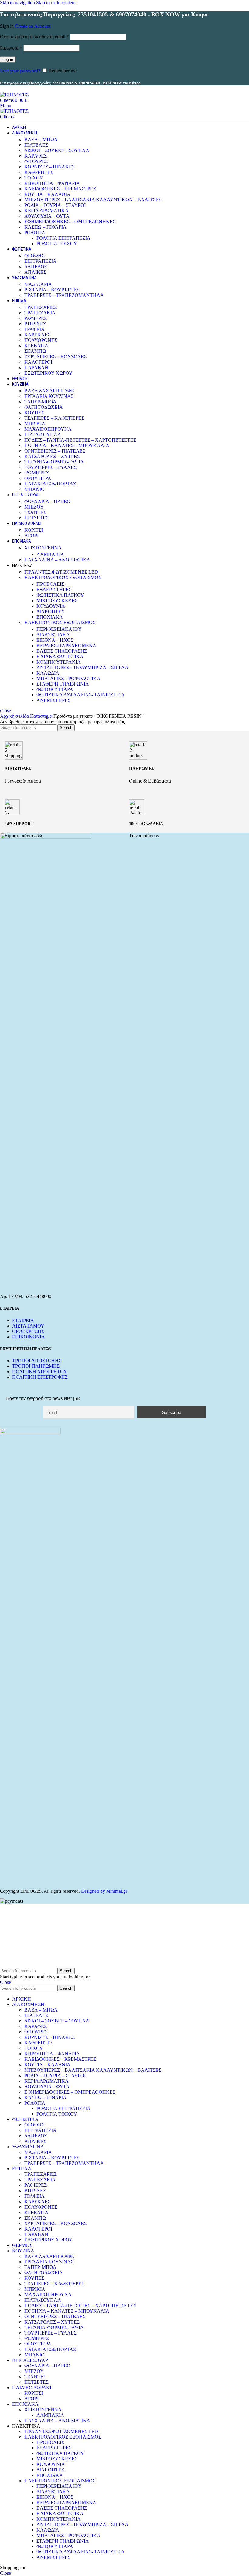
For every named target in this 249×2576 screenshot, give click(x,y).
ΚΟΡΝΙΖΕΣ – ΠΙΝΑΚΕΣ (49, 167)
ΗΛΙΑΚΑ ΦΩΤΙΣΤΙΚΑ (60, 656)
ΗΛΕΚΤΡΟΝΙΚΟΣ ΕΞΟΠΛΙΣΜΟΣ (60, 622)
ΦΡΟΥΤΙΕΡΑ (38, 478)
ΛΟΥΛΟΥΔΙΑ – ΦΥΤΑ (47, 216)
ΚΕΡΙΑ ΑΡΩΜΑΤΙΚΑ (46, 211)
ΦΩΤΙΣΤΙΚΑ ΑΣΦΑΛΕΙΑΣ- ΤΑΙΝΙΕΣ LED (80, 695)
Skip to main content (56, 3)
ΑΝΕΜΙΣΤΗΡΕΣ (53, 700)
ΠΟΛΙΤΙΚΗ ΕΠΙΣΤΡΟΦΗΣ (40, 1377)
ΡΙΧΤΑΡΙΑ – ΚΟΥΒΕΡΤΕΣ (52, 290)
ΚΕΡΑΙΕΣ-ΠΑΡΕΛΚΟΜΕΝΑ (66, 646)
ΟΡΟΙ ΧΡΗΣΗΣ (28, 1331)
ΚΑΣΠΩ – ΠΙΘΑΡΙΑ (45, 227)
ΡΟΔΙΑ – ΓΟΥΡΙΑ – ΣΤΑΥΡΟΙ (55, 205)
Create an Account (33, 26)
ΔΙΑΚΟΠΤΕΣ (50, 611)
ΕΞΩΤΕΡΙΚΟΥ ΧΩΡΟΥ (48, 373)
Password (11, 48)
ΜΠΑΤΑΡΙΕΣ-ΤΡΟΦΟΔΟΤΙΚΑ (68, 678)
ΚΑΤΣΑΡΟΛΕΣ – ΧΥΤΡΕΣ (52, 456)
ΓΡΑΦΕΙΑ (34, 329)
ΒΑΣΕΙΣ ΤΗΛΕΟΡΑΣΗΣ (62, 651)
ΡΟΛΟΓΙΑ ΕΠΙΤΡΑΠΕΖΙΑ (63, 238)
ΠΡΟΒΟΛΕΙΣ (50, 584)
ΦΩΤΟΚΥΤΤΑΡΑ (55, 689)
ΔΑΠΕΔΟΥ (36, 267)
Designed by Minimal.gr (104, 1891)
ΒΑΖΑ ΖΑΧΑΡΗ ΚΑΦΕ (49, 391)
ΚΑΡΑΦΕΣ (36, 156)
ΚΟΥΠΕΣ (34, 413)
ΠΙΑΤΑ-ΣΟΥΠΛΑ (43, 434)
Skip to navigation (18, 3)
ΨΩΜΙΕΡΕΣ (37, 473)
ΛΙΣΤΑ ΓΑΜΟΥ (28, 1326)
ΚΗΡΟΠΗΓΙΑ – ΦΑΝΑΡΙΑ (52, 183)
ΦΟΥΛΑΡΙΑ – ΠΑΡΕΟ (47, 501)
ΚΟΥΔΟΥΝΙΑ (51, 606)
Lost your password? (20, 71)
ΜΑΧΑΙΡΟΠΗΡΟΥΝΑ (48, 429)
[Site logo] (14, 95)
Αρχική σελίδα (15, 716)
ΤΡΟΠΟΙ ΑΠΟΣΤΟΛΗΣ (37, 1361)
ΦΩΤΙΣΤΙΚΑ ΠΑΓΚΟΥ (60, 595)
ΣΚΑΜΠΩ (35, 351)
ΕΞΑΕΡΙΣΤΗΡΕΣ (54, 590)
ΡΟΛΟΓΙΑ (35, 233)
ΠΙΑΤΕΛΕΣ (36, 145)
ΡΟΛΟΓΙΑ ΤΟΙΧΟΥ (57, 243)
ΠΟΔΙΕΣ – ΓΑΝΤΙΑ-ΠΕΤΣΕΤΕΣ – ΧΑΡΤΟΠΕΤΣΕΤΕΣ (80, 440)
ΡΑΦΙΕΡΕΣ (36, 318)
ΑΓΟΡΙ (31, 535)
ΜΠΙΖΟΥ (34, 507)
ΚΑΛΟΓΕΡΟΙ (38, 362)
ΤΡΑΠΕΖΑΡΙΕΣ (41, 307)
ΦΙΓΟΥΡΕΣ (36, 161)
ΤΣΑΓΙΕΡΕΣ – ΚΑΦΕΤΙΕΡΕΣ (54, 418)
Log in (8, 59)
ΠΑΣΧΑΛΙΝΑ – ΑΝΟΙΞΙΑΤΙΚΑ (57, 560)
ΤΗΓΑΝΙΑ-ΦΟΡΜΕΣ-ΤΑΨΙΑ (54, 462)
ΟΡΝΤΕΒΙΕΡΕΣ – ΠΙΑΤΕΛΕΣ (55, 451)
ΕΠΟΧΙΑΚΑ (50, 617)
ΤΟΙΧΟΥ (34, 178)
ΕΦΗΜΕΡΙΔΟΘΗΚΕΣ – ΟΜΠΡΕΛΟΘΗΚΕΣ (70, 222)
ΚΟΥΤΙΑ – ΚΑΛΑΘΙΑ (47, 194)
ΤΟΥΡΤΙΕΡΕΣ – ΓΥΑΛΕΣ (50, 467)
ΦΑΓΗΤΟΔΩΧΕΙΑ (44, 407)
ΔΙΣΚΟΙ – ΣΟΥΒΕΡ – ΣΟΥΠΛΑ (57, 150)
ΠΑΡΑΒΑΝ (36, 368)
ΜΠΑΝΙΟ (34, 489)
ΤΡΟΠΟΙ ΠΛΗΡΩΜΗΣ (36, 1366)
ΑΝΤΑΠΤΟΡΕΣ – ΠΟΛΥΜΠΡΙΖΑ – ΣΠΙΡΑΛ (82, 667)
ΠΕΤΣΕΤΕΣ (36, 518)
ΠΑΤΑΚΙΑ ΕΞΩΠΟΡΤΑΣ (50, 484)
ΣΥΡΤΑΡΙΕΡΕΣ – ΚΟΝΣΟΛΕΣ (55, 357)
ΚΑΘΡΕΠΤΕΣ (39, 172)
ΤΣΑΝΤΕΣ (35, 512)
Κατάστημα (42, 716)
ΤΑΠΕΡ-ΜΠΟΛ (40, 402)
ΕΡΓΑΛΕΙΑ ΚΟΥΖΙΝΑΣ (49, 396)
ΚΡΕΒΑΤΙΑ (36, 346)
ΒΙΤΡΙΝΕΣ (35, 324)
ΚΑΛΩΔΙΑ (48, 673)
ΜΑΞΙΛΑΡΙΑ (38, 284)
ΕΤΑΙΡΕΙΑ (23, 1320)
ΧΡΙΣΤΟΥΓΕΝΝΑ (43, 548)
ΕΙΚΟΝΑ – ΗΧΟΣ (55, 640)
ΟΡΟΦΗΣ (34, 256)
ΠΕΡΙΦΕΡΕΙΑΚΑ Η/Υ (59, 629)
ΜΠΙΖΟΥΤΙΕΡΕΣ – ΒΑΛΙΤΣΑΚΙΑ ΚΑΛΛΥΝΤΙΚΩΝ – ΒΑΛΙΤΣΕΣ (93, 200)
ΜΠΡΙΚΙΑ (35, 424)
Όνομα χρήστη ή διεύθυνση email (34, 37)
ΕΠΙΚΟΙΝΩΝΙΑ (29, 1337)
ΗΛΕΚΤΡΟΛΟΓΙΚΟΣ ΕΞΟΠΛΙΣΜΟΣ (63, 577)
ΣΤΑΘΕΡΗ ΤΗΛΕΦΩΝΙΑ (63, 684)
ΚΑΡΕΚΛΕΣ (37, 335)
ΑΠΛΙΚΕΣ (35, 272)
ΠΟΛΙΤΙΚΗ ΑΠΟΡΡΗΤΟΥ (40, 1371)
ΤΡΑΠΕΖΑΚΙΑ (40, 313)
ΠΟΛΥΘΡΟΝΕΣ (41, 340)
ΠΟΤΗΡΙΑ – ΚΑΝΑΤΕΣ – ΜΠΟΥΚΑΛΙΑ (67, 445)
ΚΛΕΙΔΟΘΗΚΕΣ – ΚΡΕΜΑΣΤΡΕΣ (60, 189)
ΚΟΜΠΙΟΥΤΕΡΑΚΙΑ (59, 662)
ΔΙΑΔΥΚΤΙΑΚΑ (53, 635)
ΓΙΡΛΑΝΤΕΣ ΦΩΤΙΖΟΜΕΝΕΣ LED (61, 572)
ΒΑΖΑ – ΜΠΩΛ (41, 139)
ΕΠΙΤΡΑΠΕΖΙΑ (40, 261)
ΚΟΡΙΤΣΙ (34, 530)
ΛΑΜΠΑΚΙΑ (50, 554)
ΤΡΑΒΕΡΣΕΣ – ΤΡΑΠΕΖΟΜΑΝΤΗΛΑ (64, 295)
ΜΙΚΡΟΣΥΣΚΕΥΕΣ (57, 601)
